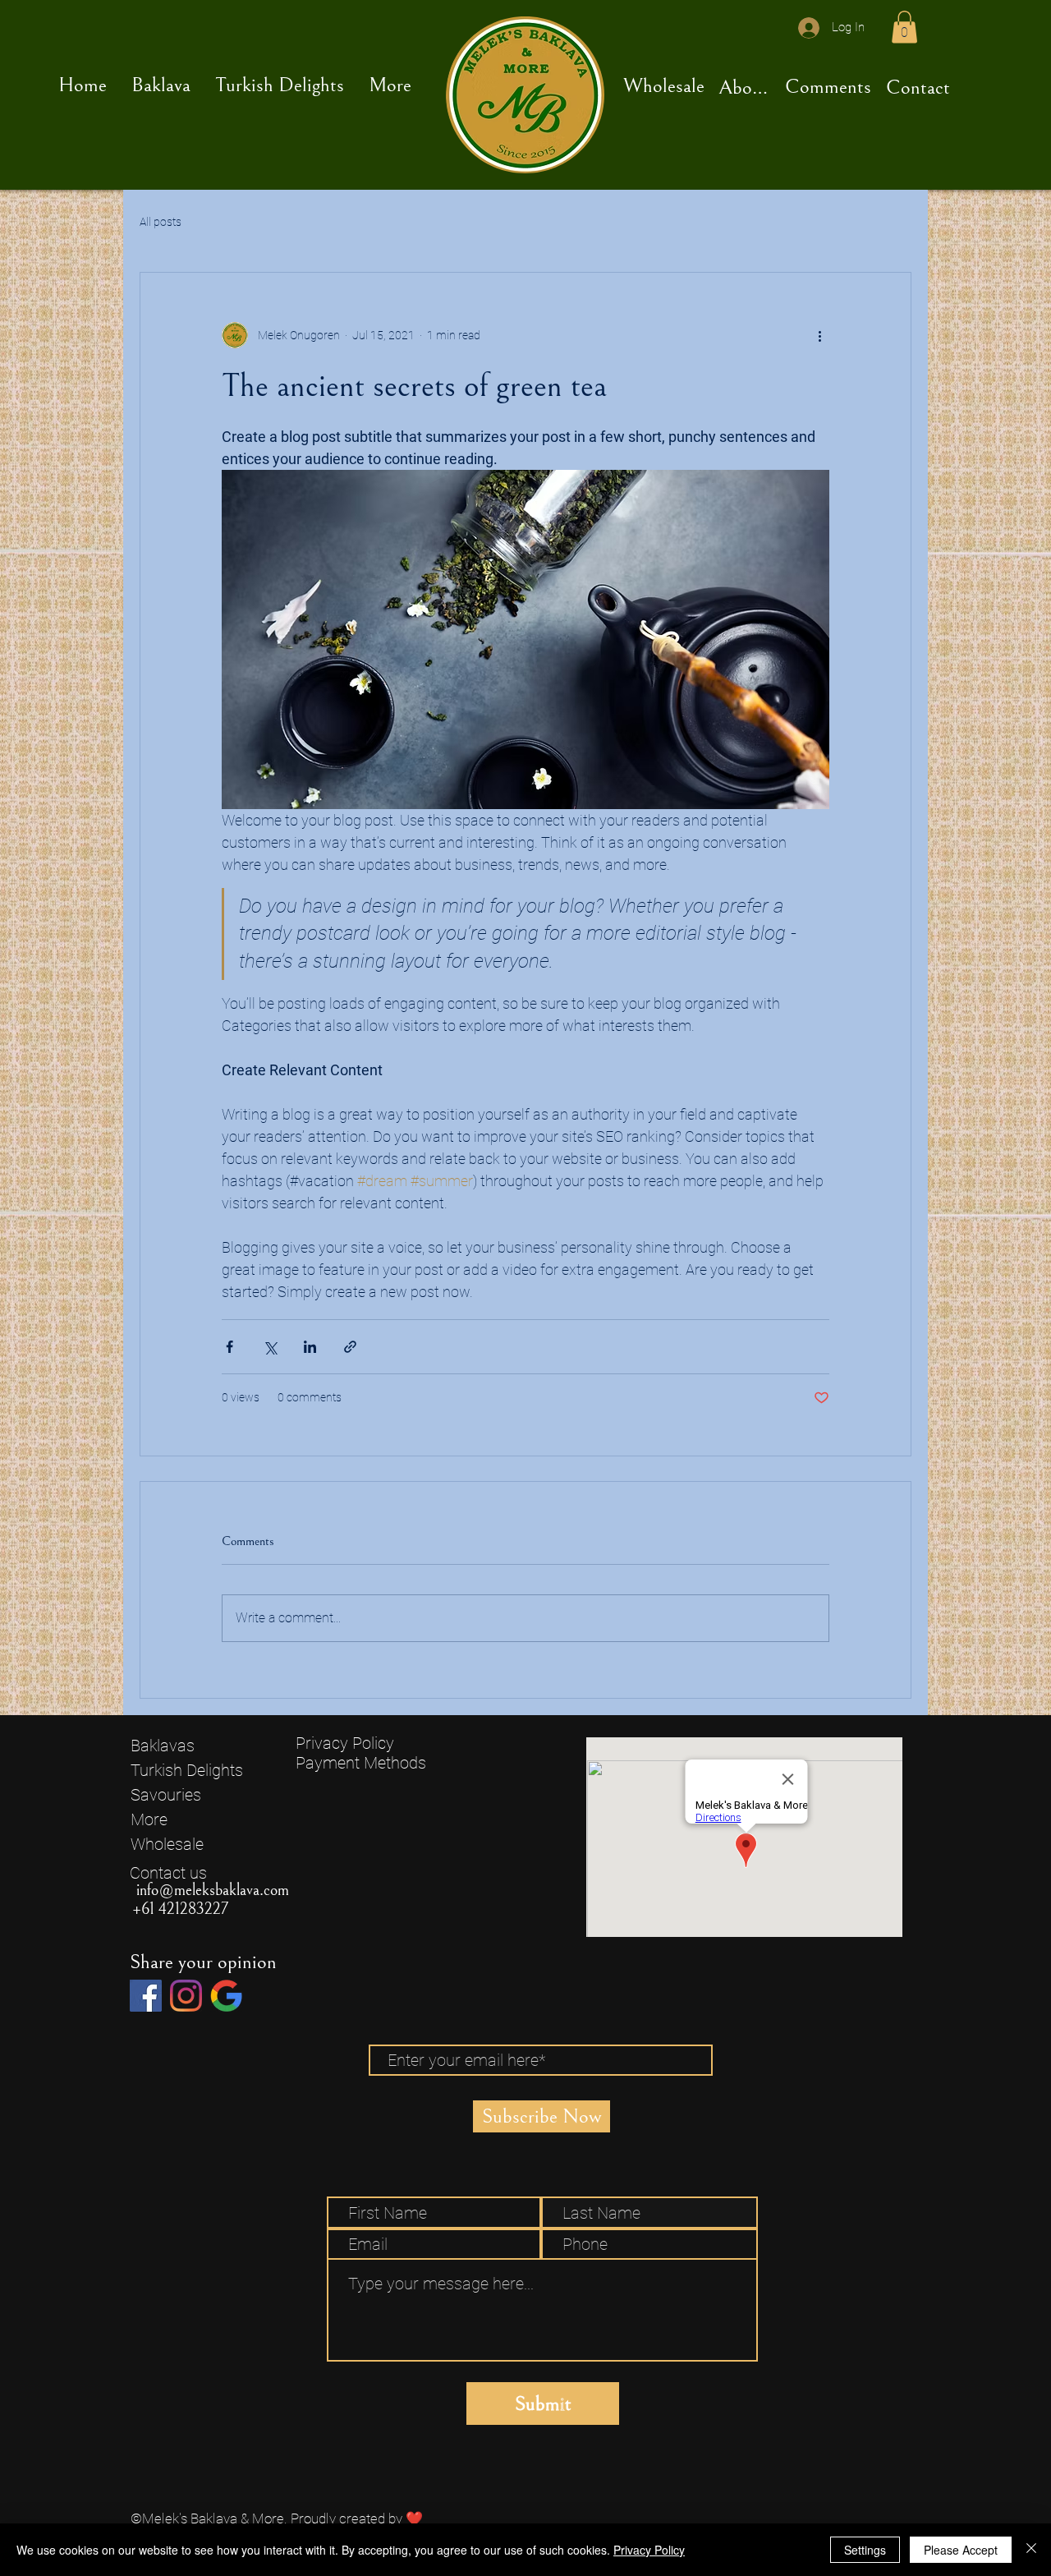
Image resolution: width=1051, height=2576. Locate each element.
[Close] (1031, 2550)
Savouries (166, 1795)
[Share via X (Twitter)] (270, 1347)
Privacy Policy (345, 1743)
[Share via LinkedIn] (310, 1347)
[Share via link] (350, 1347)
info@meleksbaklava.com (213, 1891)
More (149, 1819)
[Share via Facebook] (229, 1347)
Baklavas (163, 1746)
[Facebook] (146, 1996)
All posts (161, 222)
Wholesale (167, 1844)
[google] (226, 1996)
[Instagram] (186, 1996)
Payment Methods (363, 1763)
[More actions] (819, 335)
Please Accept (961, 2550)
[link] (904, 27)
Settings (865, 2550)
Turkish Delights (187, 1770)
